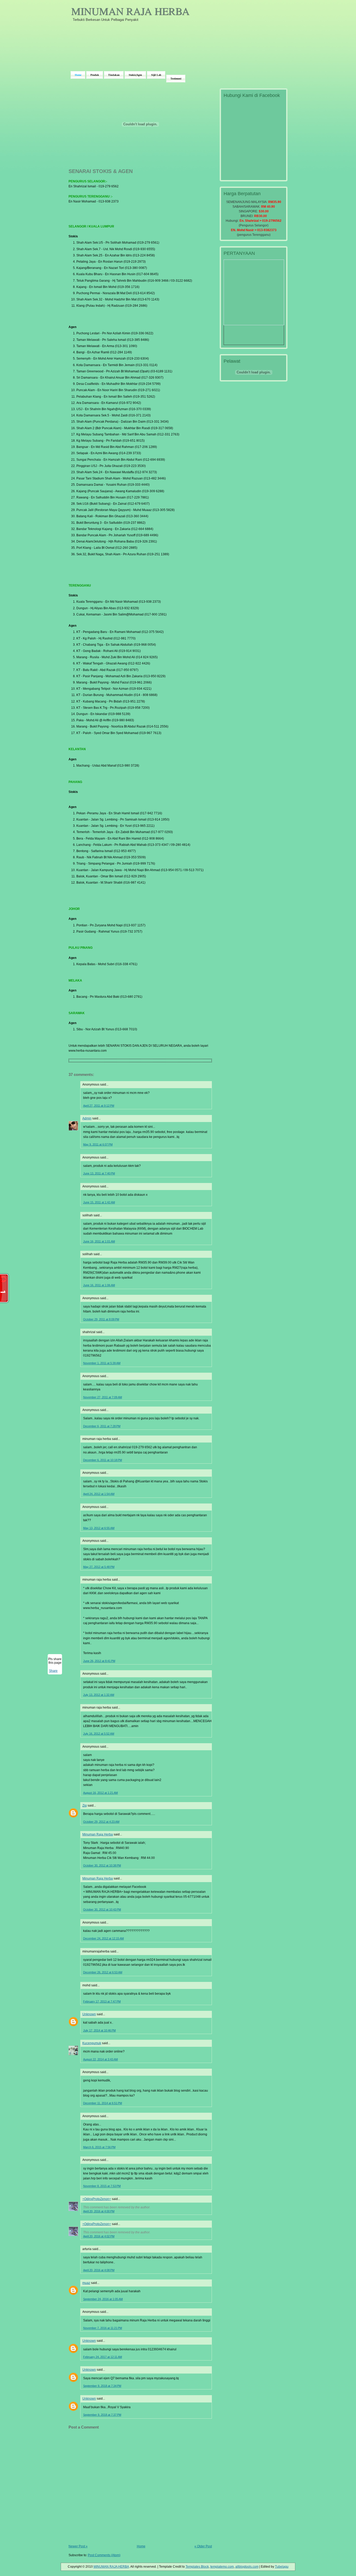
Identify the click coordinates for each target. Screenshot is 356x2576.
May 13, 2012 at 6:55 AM (99, 1528)
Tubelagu (282, 2567)
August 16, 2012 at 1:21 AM (100, 1793)
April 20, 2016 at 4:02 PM (99, 2236)
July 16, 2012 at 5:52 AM (99, 1734)
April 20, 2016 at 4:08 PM (99, 2270)
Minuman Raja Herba (98, 1834)
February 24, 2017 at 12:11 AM (103, 2357)
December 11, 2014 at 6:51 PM (103, 2103)
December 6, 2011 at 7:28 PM (102, 1426)
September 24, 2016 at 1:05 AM (103, 2299)
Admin (87, 1118)
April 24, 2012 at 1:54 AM (99, 1494)
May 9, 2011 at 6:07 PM (98, 1144)
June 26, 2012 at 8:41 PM (99, 1661)
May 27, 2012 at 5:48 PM (99, 1567)
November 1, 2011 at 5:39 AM (102, 1363)
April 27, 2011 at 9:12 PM (99, 1106)
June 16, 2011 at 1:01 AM (99, 1241)
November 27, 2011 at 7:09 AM (103, 1397)
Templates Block (197, 2567)
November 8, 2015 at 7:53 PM (102, 2186)
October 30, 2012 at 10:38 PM (102, 1865)
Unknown (89, 2014)
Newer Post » (78, 2546)
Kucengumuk (92, 2043)
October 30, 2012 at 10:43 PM (102, 1909)
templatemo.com (222, 2567)
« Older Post (203, 2546)
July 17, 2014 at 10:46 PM (99, 2030)
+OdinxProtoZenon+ (97, 2199)
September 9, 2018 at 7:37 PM (102, 2415)
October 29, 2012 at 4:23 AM (101, 1822)
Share (53, 1671)
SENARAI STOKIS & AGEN (101, 171)
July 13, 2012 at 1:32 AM (99, 1695)
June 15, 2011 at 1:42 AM (99, 1202)
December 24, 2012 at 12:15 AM (103, 1938)
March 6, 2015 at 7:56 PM (99, 2147)
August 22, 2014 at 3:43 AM (100, 2059)
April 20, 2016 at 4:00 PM (99, 2211)
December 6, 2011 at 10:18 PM (103, 1460)
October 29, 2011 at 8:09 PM (101, 1319)
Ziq (85, 1805)
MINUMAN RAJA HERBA (130, 11)
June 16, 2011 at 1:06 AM (99, 1285)
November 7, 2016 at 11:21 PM (103, 2328)
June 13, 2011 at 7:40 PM (99, 1173)
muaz (86, 2283)
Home (141, 2546)
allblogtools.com (247, 2567)
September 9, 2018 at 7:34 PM (102, 2386)
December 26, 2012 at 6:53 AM (103, 1972)
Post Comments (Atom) (104, 2555)
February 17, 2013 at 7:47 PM (102, 2001)
